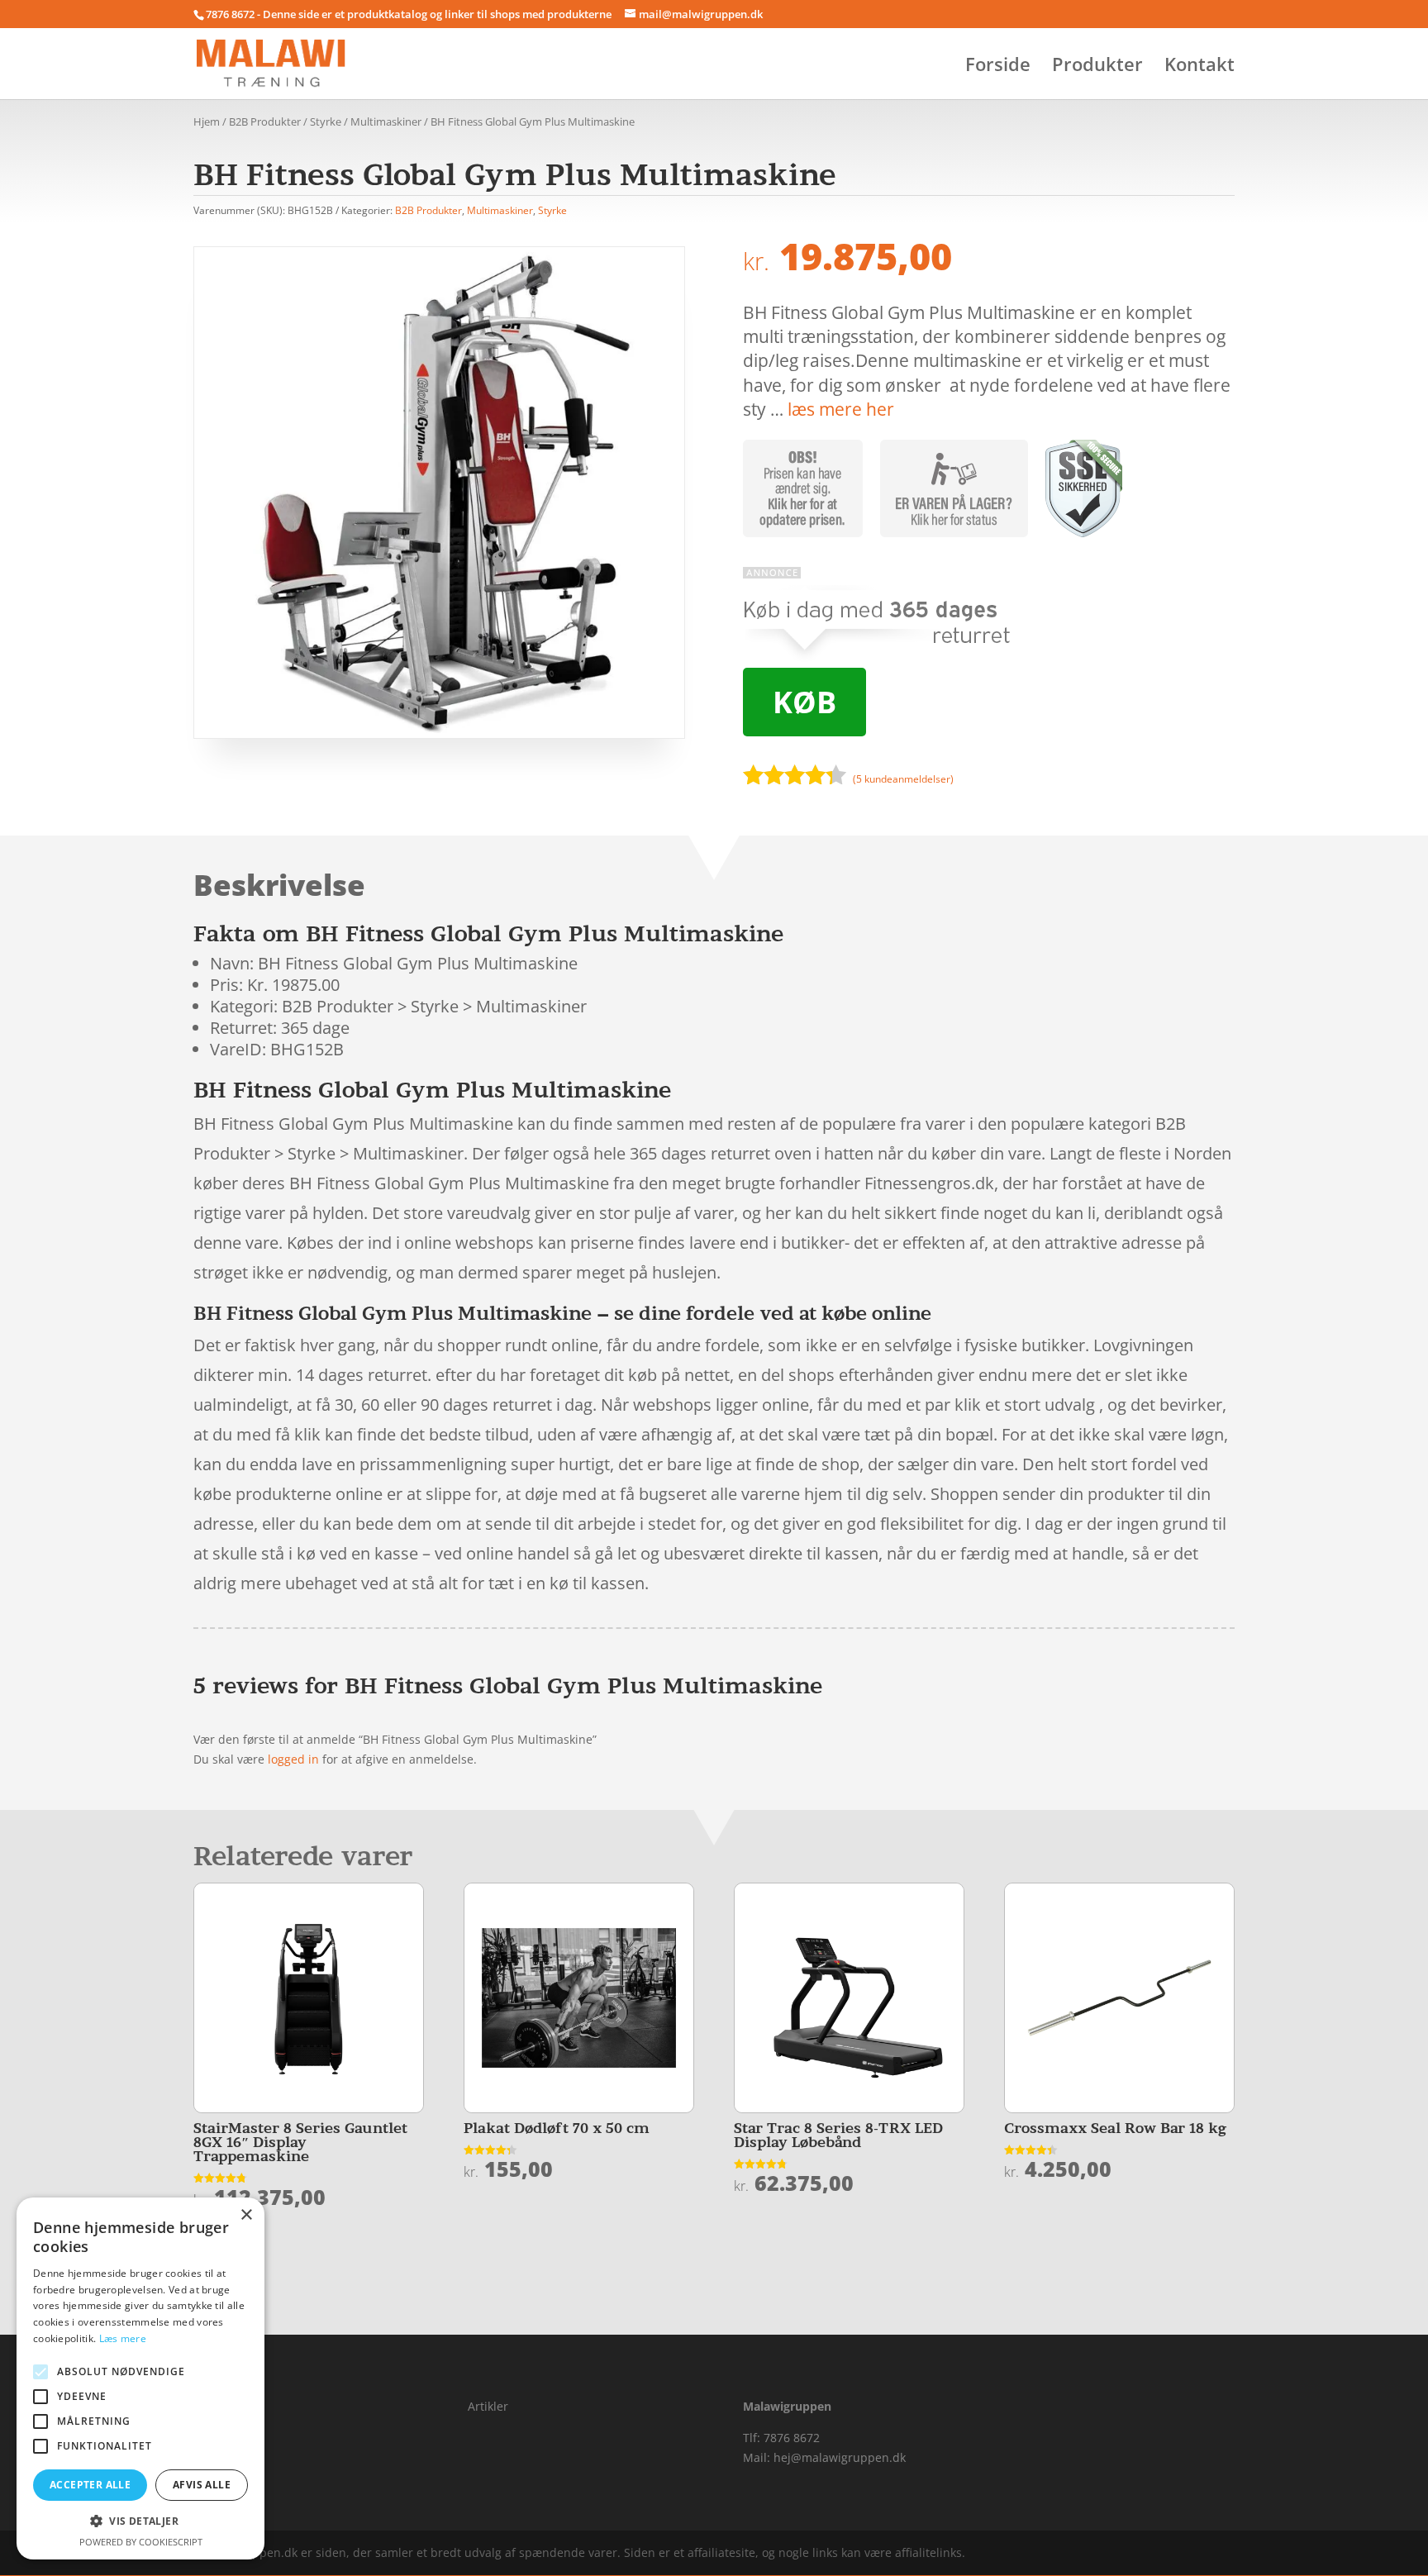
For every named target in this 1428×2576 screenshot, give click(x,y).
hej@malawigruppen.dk (840, 2457)
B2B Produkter (265, 121)
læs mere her (841, 409)
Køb (804, 702)
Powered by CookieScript (141, 2542)
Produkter (1097, 67)
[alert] (140, 2378)
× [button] (246, 2215)
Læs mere (123, 2338)
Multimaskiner (386, 121)
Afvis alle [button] (202, 2485)
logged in (293, 1759)
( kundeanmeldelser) (903, 779)
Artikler (488, 2406)
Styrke (326, 121)
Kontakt (1200, 67)
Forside (998, 67)
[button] (140, 2521)
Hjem (207, 121)
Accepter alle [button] (90, 2485)
